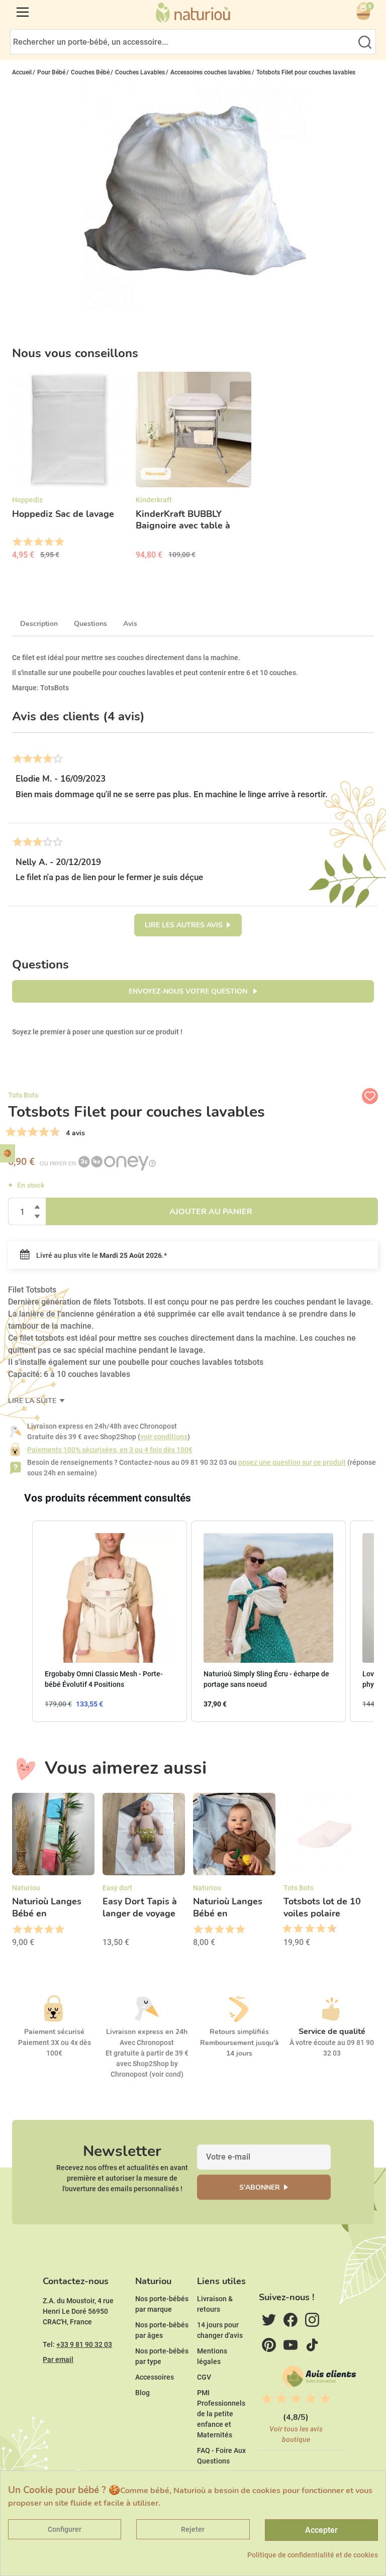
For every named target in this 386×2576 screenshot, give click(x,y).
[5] (33, 1132)
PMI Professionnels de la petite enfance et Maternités (221, 2414)
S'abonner (260, 2187)
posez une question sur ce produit (292, 1462)
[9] (55, 1132)
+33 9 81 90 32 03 (84, 2344)
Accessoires (155, 2377)
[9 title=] (328, 1929)
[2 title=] (27, 542)
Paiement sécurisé (54, 2032)
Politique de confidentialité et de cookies (313, 2555)
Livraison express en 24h (147, 2032)
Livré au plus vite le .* (101, 1255)
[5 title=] (59, 542)
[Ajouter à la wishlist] (370, 1096)
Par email (58, 2359)
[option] (70, 469)
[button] (22, 1621)
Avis (130, 624)
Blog (142, 2393)
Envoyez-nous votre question (189, 991)
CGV (204, 2377)
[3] (22, 1132)
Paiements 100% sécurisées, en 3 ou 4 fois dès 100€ (110, 1450)
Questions (90, 624)
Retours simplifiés (239, 2032)
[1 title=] (17, 542)
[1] (11, 1132)
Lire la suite (33, 1401)
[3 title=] (38, 542)
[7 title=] (317, 1929)
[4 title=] (49, 542)
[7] (44, 1132)
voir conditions (164, 1437)
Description (39, 624)
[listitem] (110, 1621)
